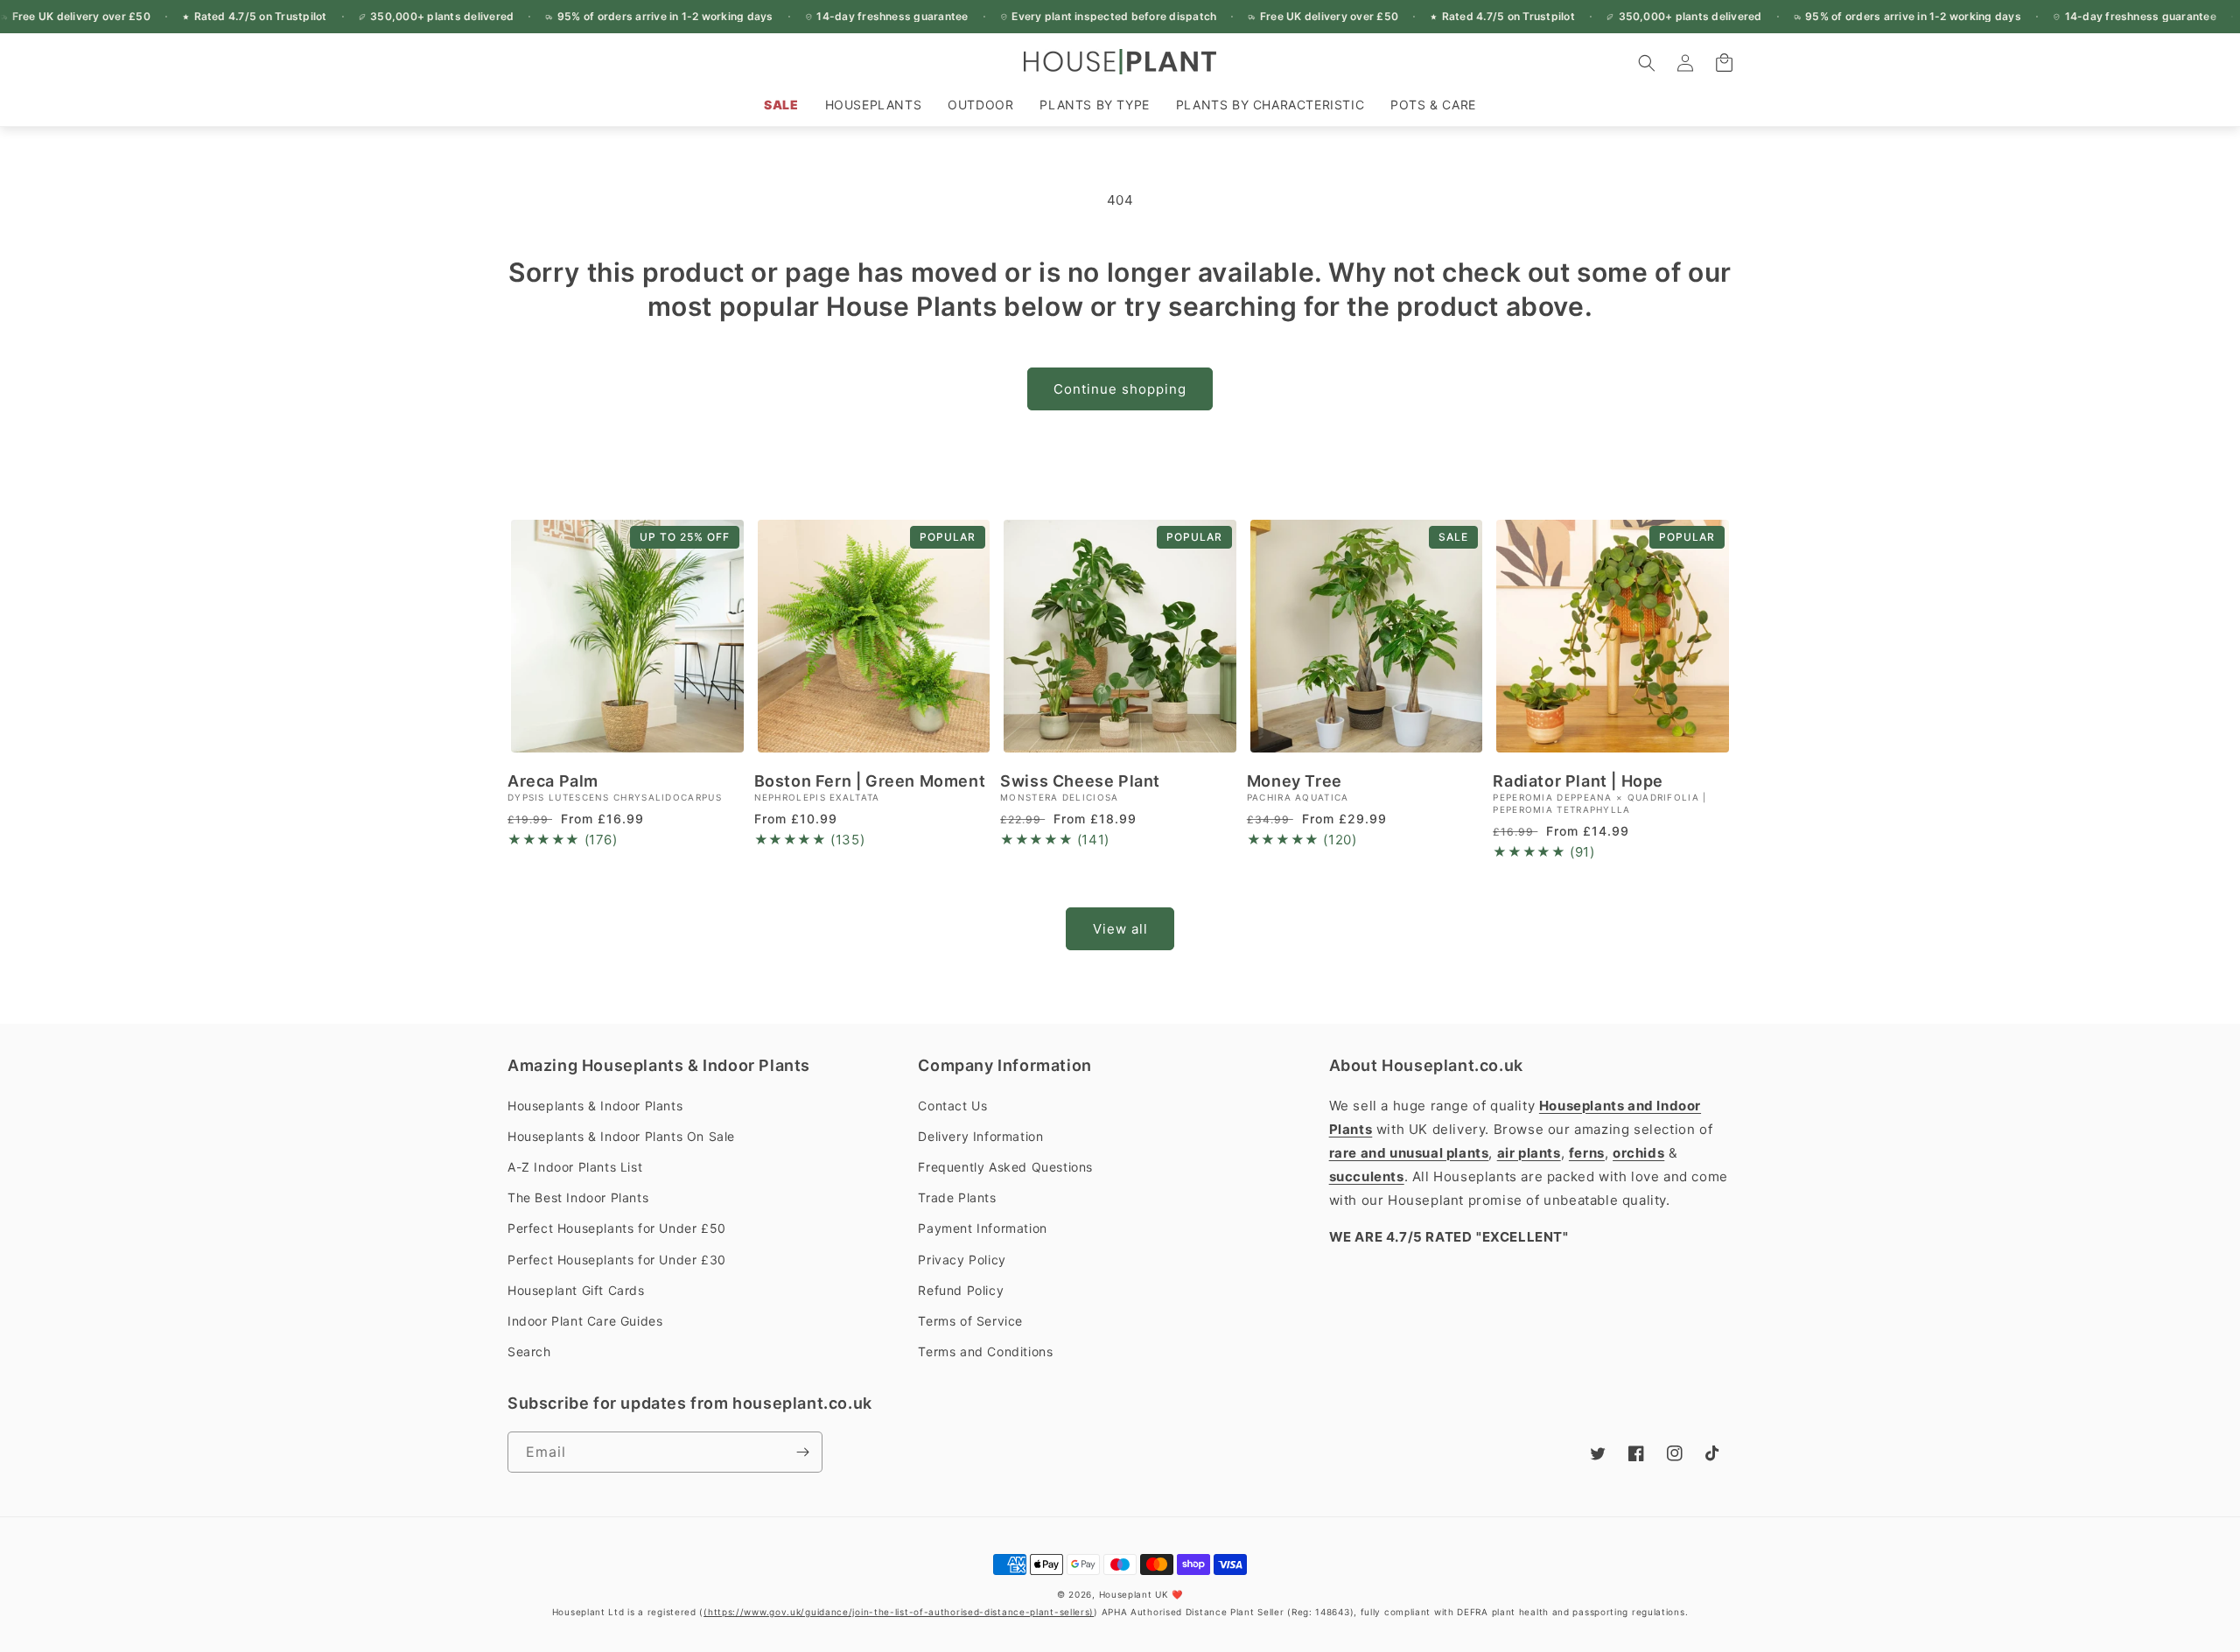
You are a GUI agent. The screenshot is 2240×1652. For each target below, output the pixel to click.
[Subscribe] (802, 1452)
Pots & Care (1433, 105)
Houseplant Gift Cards (576, 1290)
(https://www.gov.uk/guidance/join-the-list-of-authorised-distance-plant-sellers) (899, 1612)
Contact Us (952, 1106)
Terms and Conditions (985, 1351)
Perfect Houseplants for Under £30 (617, 1260)
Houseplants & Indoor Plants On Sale (621, 1136)
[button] (874, 105)
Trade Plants (957, 1197)
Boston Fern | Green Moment (870, 781)
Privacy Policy (962, 1260)
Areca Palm (553, 781)
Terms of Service (970, 1321)
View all (1120, 929)
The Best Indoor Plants (578, 1197)
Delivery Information (980, 1136)
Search (529, 1351)
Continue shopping (1120, 389)
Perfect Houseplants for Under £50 (617, 1228)
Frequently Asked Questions (1005, 1167)
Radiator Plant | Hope (1578, 781)
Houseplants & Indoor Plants (595, 1106)
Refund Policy (961, 1290)
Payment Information (982, 1228)
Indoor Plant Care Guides (585, 1321)
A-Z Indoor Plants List (575, 1167)
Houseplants (874, 105)
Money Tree (1295, 781)
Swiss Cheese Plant (1080, 781)
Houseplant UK (1134, 1594)
